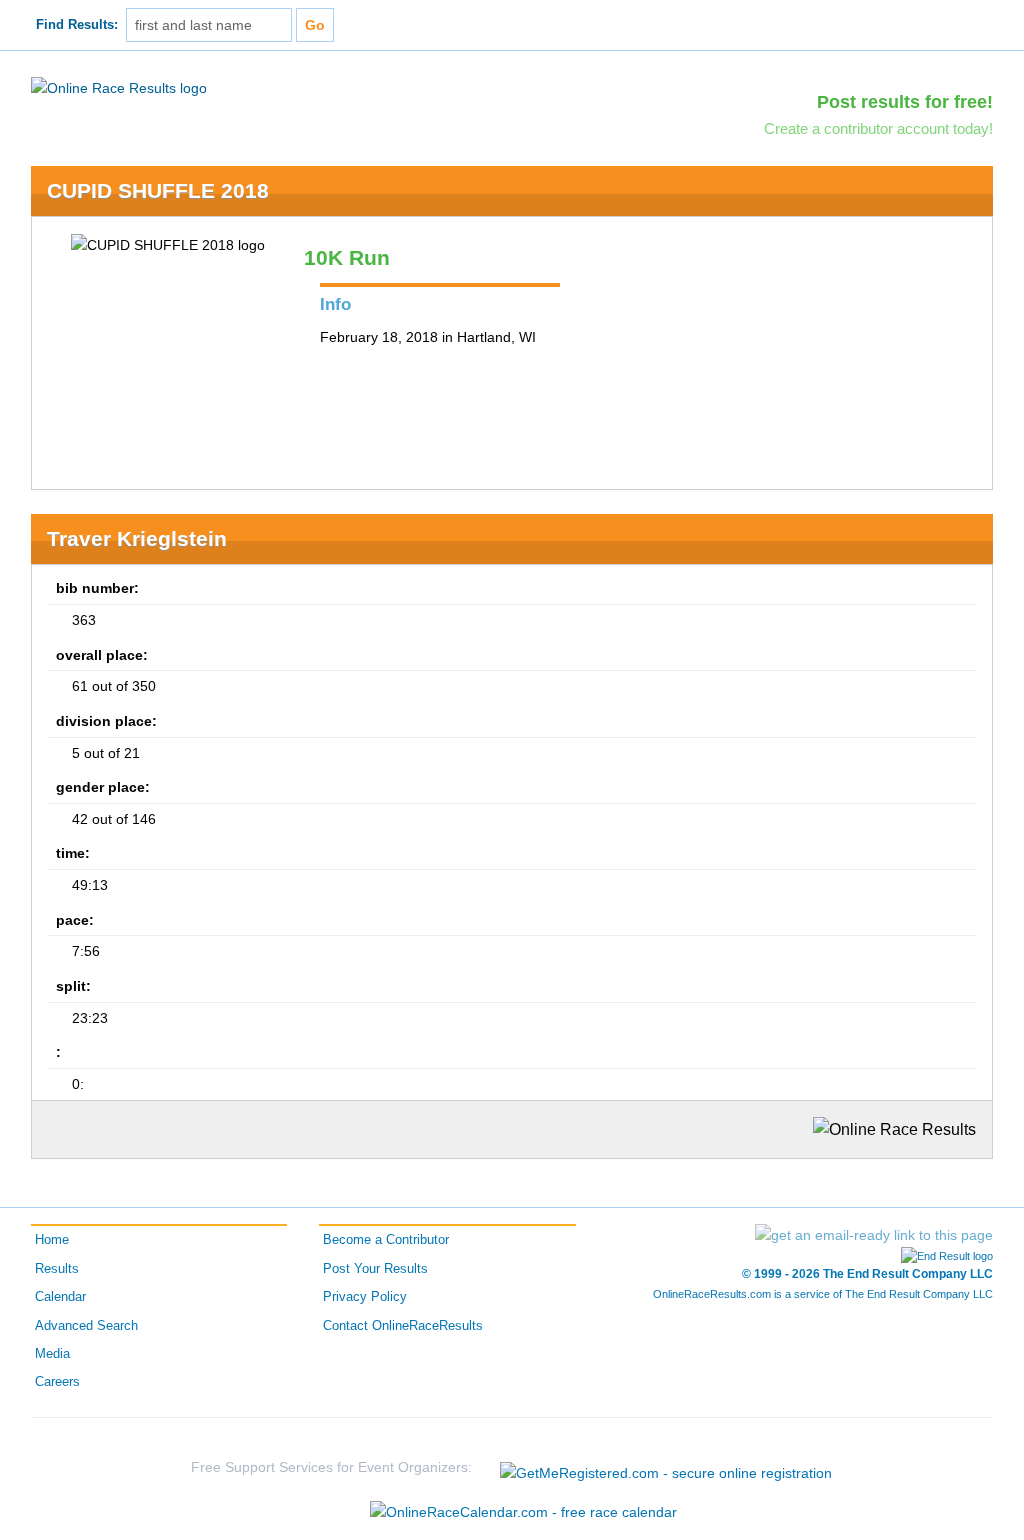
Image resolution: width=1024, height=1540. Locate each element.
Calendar (60, 1297)
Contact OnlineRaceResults (403, 1326)
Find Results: (77, 25)
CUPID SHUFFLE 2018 (158, 190)
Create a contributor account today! (878, 128)
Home (52, 1240)
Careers (57, 1382)
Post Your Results (375, 1269)
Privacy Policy (365, 1297)
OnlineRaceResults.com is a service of (823, 1294)
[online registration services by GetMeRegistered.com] (666, 1467)
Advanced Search (86, 1326)
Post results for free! (905, 102)
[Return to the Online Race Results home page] (119, 87)
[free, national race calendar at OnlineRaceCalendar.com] (523, 1512)
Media (52, 1354)
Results (57, 1269)
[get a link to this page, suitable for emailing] (874, 1235)
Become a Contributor (386, 1240)
